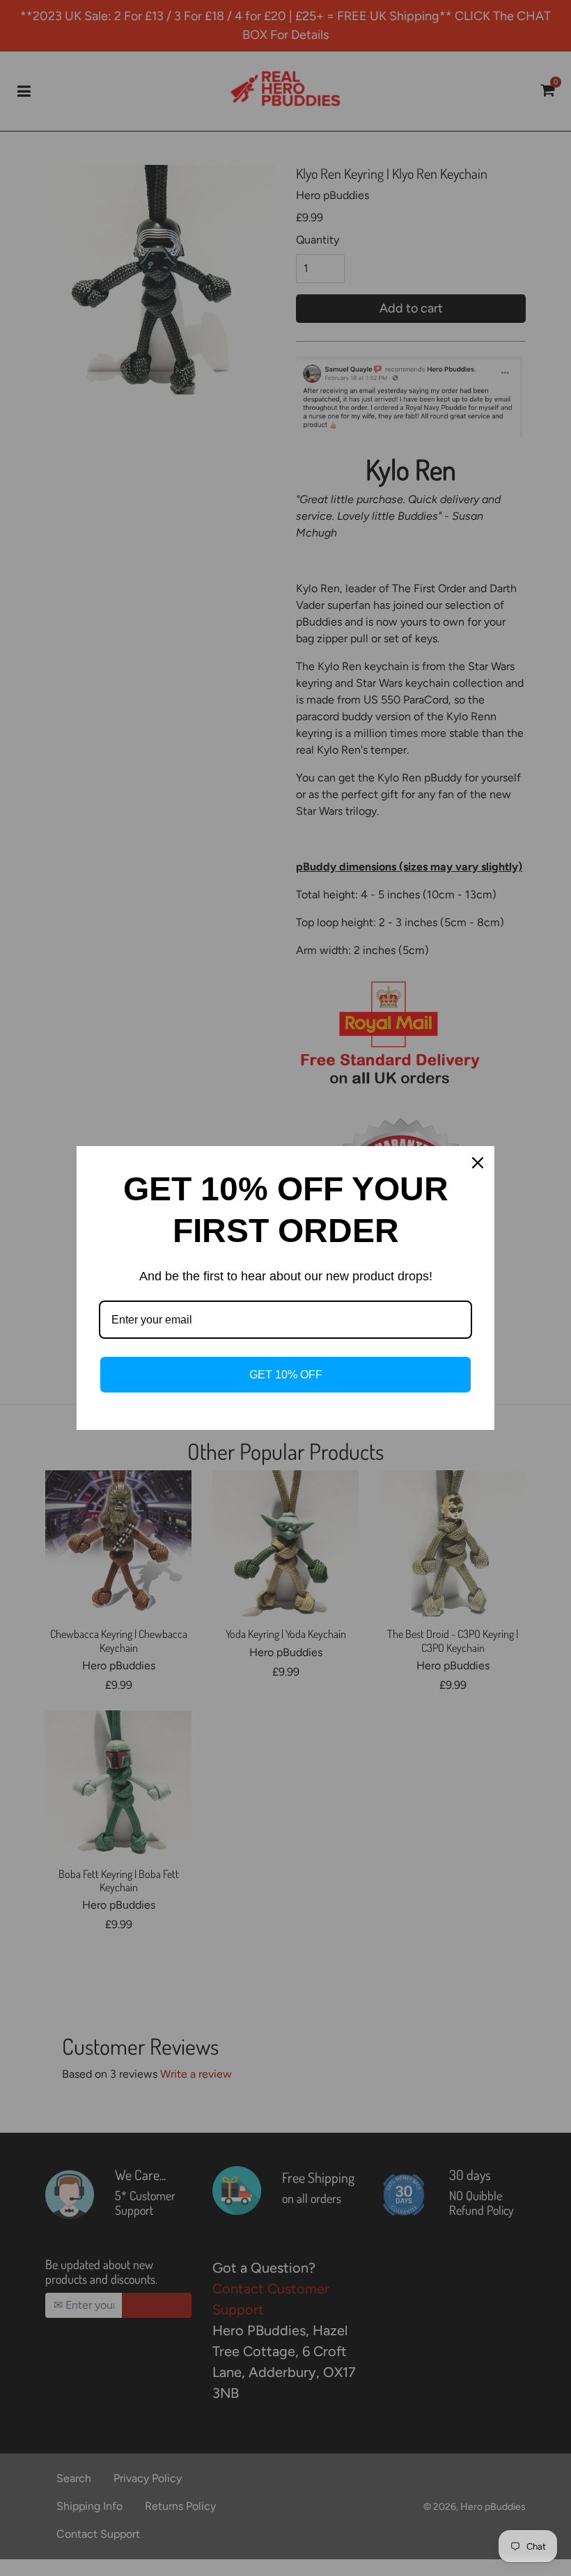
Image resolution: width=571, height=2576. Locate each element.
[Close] (478, 1163)
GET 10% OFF (286, 1375)
